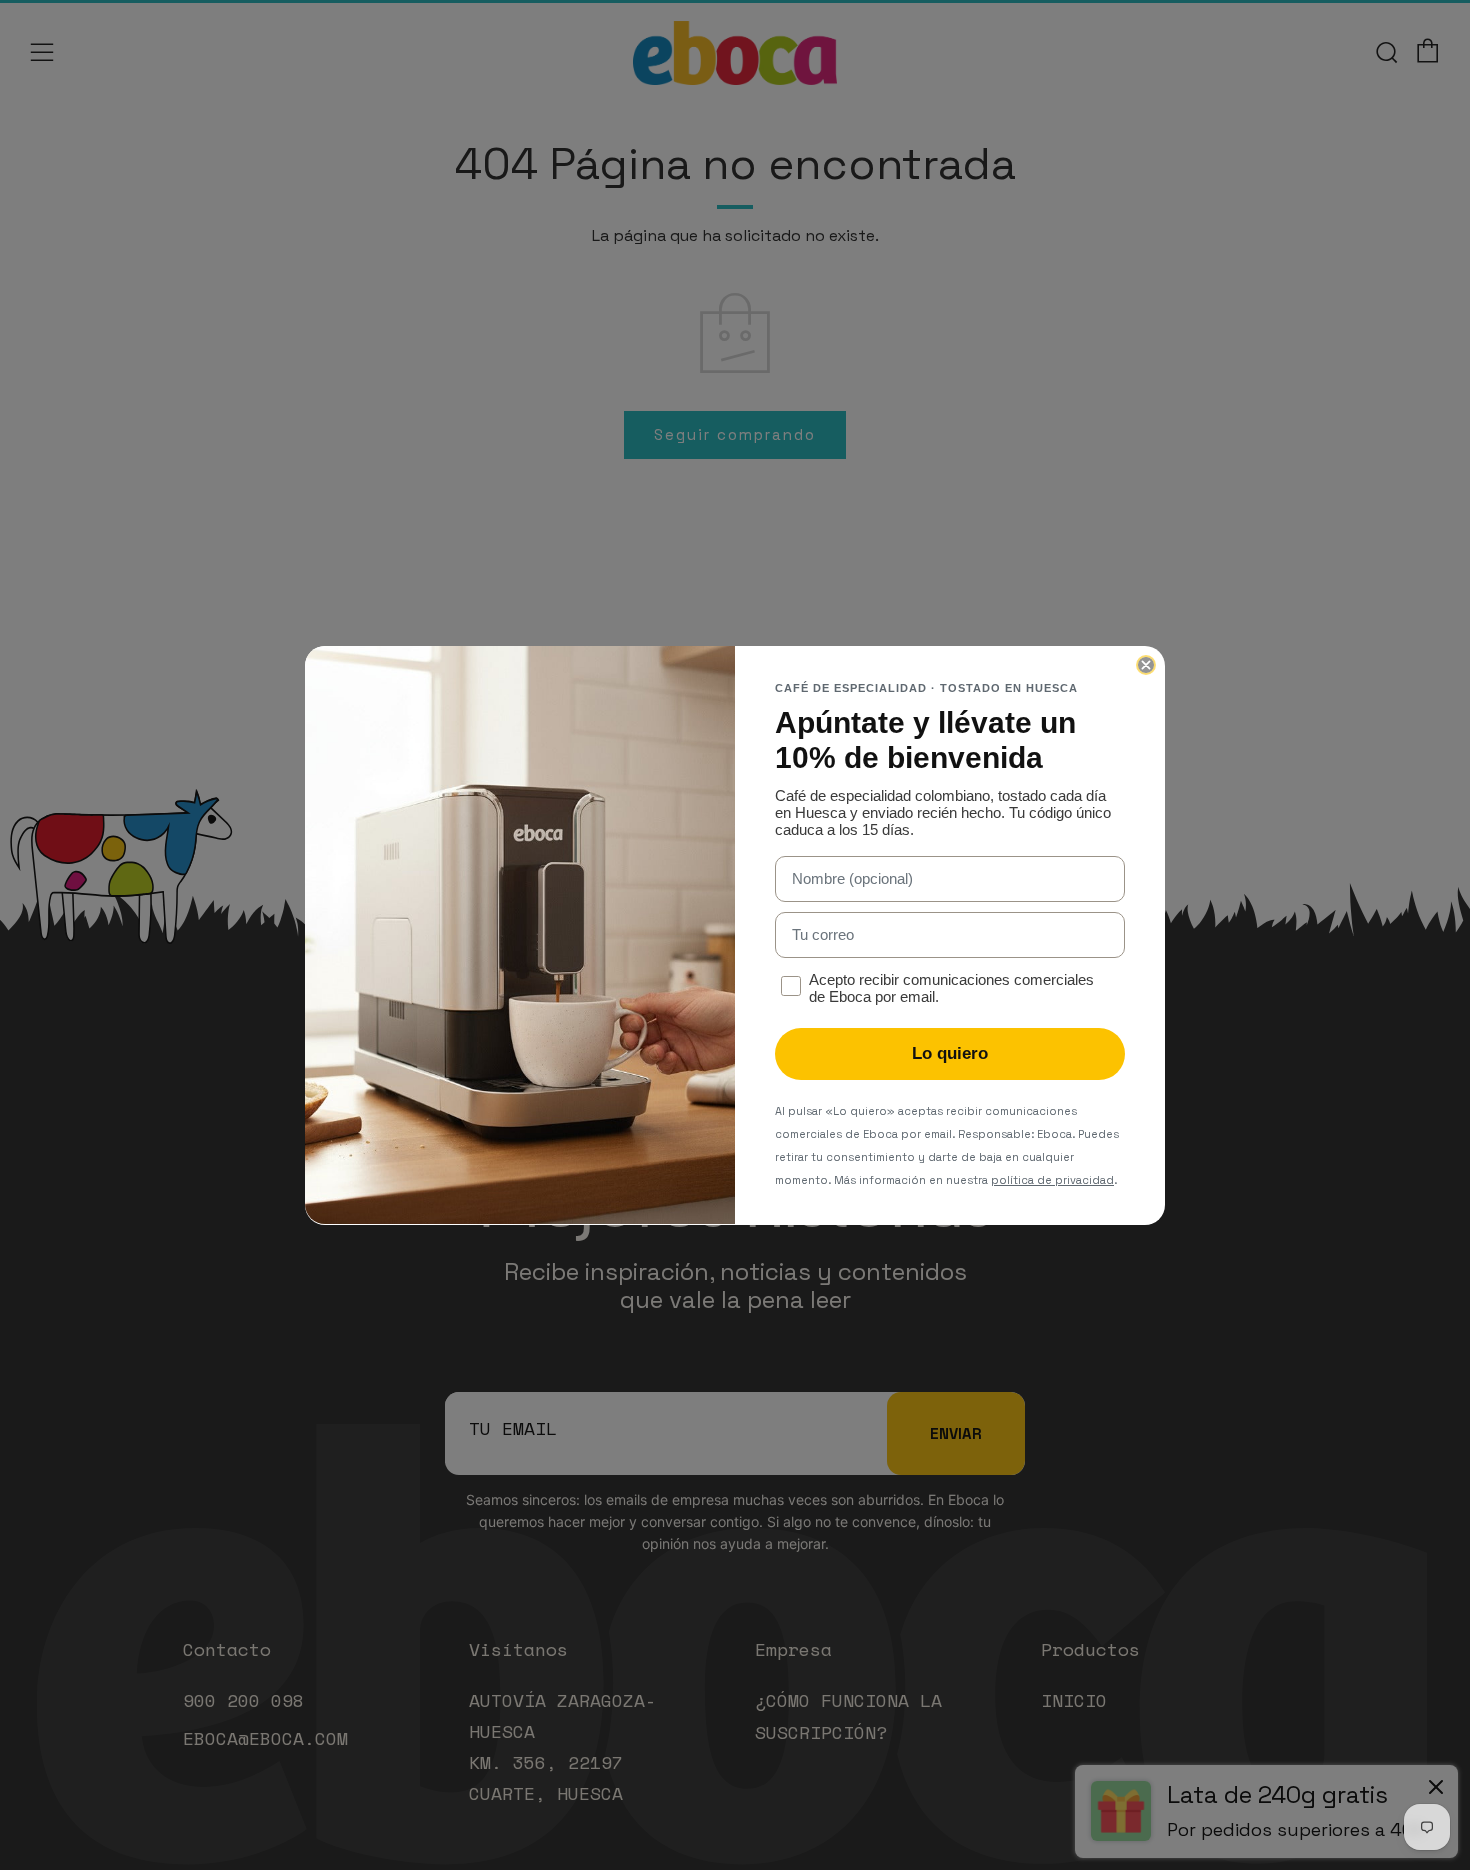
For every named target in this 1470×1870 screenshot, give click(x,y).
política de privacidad (1052, 1180)
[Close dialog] (1146, 665)
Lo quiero (950, 1053)
